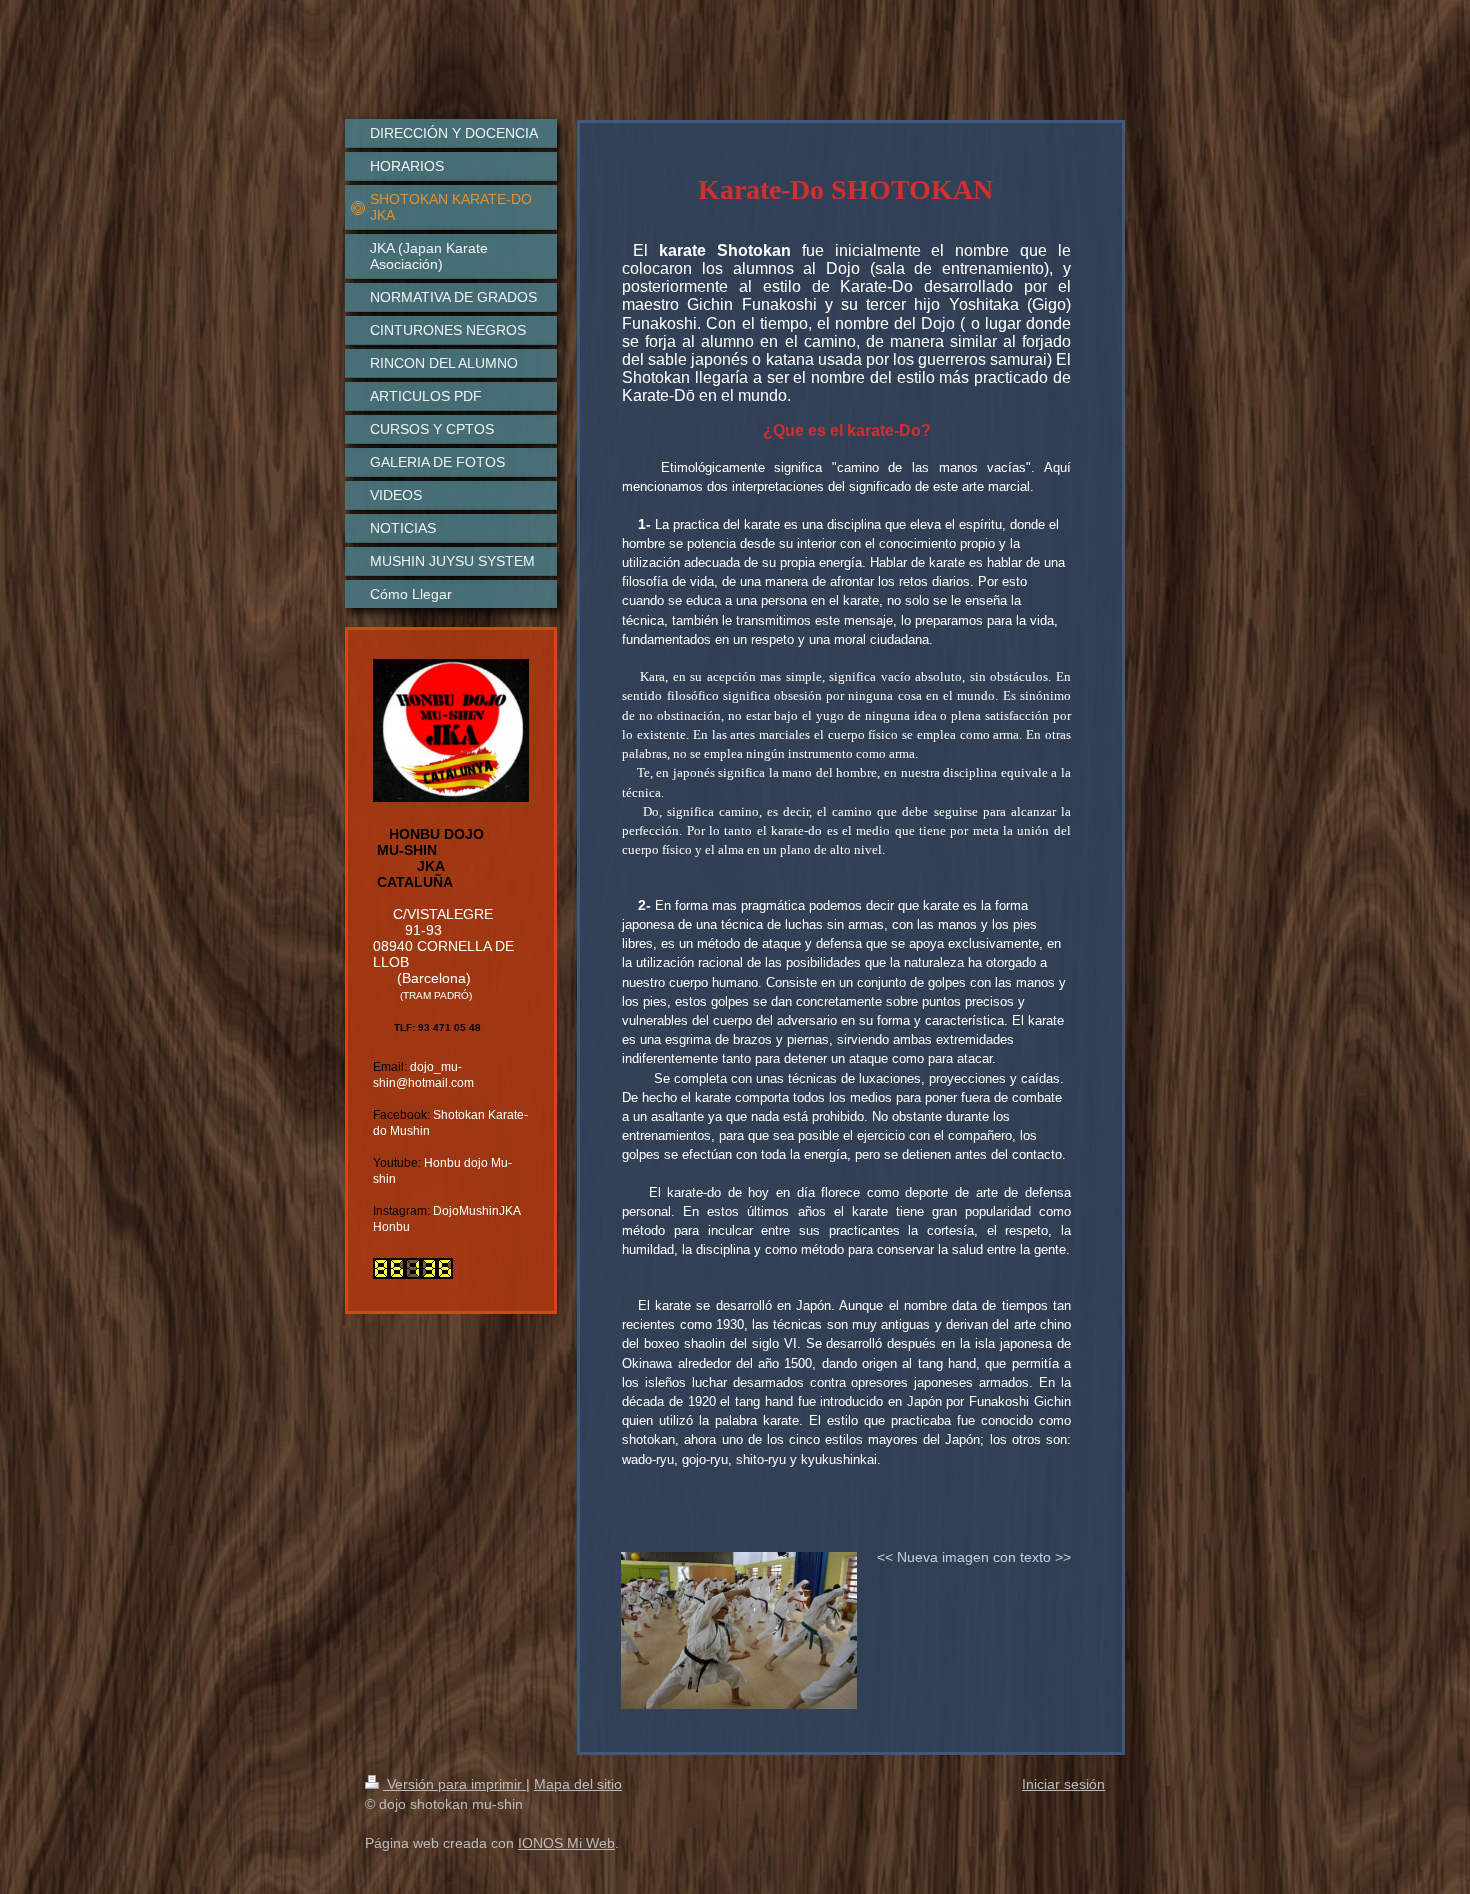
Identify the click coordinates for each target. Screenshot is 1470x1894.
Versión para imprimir (454, 1784)
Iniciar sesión (1063, 1784)
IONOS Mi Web (566, 1843)
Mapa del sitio (578, 1784)
